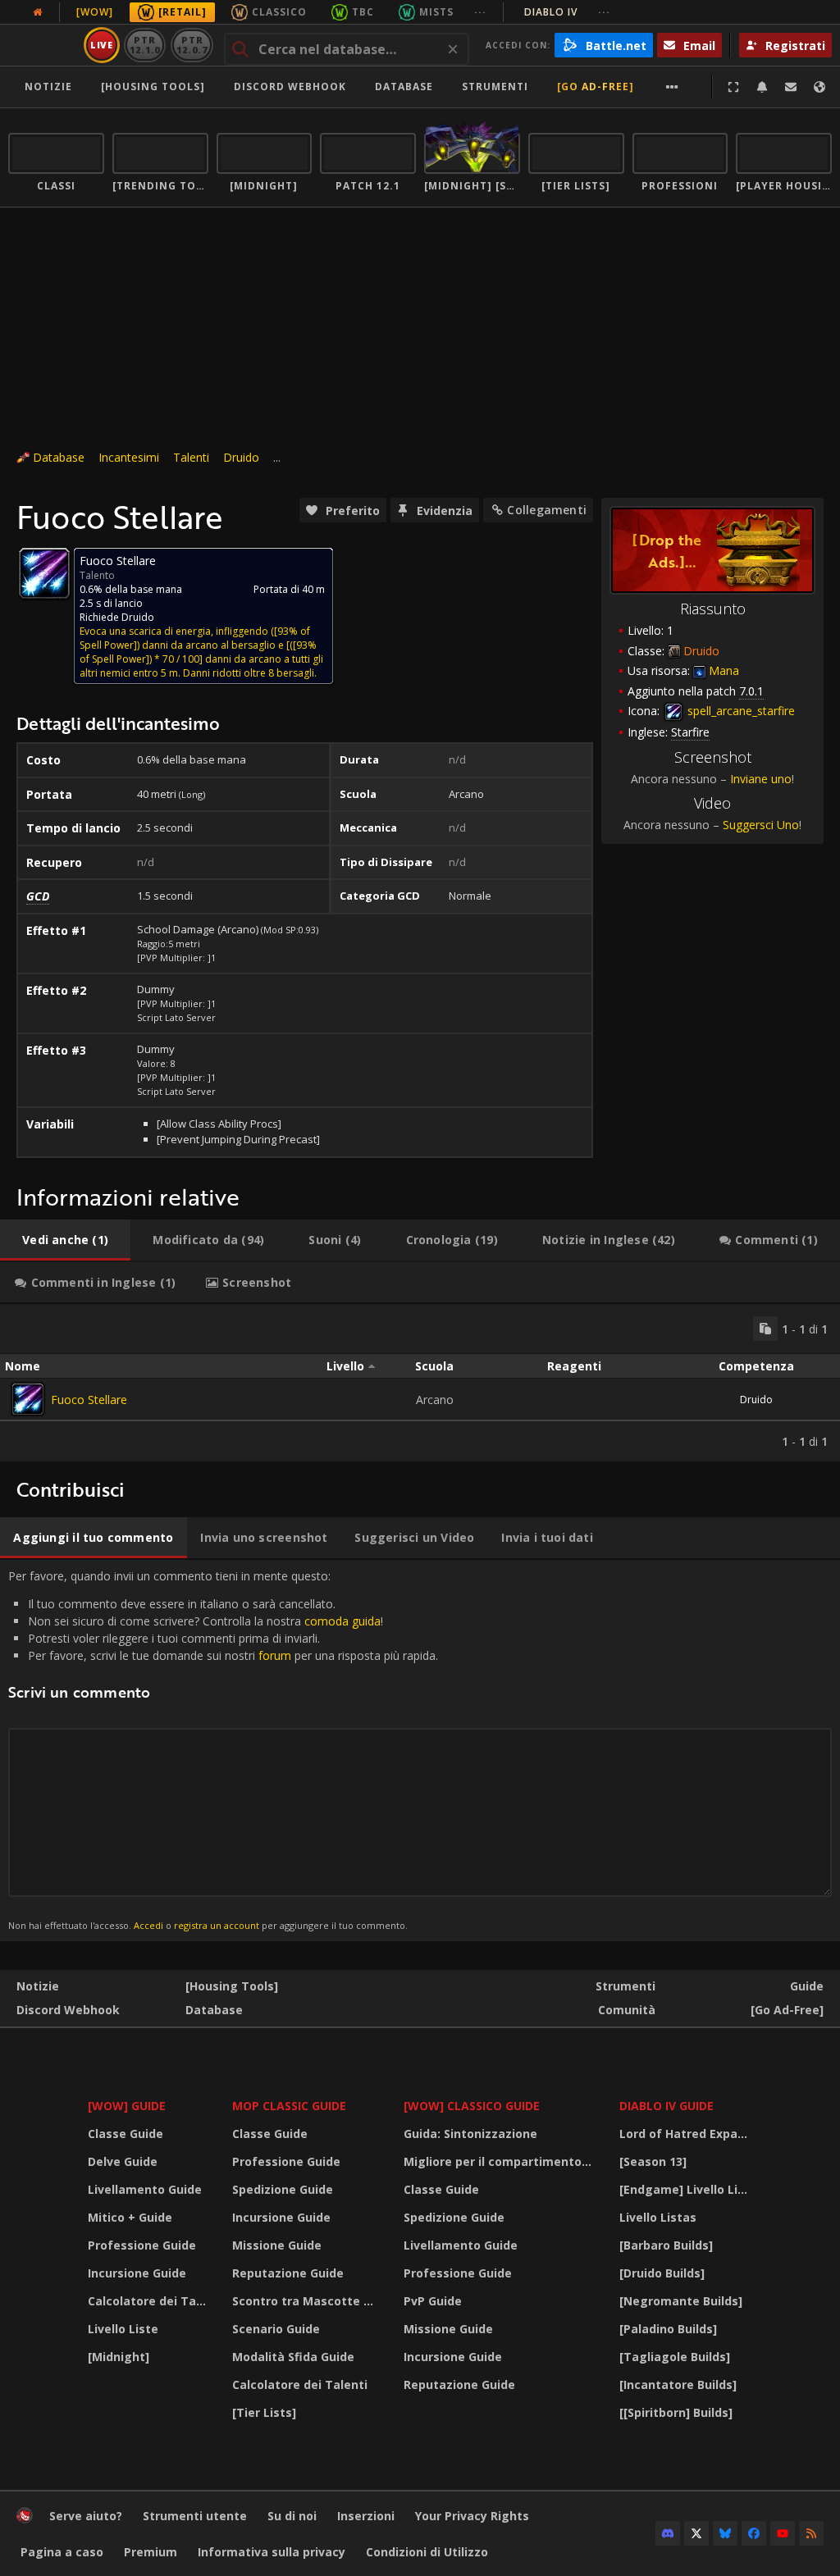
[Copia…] (765, 1329)
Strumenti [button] (495, 87)
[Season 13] (653, 2161)
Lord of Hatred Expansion (688, 2134)
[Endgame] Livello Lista (688, 2189)
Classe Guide (126, 2134)
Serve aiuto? (86, 2516)
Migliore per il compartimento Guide (501, 2161)
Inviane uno (761, 779)
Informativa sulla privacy (272, 2552)
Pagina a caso (62, 2552)
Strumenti (625, 1986)
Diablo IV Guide (667, 2106)
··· (480, 12)
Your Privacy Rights (472, 2516)
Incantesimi (129, 457)
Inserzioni (366, 2516)
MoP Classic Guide (289, 2106)
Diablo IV (567, 12)
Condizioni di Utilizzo (427, 2552)
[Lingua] (819, 87)
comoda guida (342, 1621)
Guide (807, 1986)
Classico (279, 12)
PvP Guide (433, 2301)
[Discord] (668, 2533)
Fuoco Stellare (89, 1400)
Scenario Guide (276, 2329)
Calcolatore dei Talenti (150, 2301)
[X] (696, 2533)
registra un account (217, 1925)
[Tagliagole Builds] (675, 2357)
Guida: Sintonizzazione (470, 2134)
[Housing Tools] (232, 1986)
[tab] (65, 1240)
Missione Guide (277, 2245)
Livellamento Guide (145, 2189)
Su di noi (292, 2516)
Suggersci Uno (761, 825)
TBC (363, 12)
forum (275, 1655)
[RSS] (811, 2533)
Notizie (48, 87)
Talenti (191, 457)
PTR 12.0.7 (192, 45)
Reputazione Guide (288, 2273)
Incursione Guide (137, 2273)
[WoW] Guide (127, 2106)
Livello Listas (658, 2217)
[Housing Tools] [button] (153, 87)
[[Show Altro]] (672, 87)
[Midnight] (119, 2357)
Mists (436, 12)
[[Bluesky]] (725, 2533)
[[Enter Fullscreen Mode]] (733, 87)
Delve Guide (123, 2161)
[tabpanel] (420, 1383)
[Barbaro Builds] (666, 2245)
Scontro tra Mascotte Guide (307, 2301)
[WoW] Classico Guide (472, 2106)
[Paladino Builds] (668, 2329)
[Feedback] (791, 87)
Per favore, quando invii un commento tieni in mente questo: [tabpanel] (223, 1750)
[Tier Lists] (264, 2412)
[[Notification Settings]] (762, 87)
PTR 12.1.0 (145, 45)
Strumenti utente (195, 2516)
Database (404, 87)
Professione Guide (142, 2245)
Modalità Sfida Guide (293, 2357)
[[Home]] (25, 2519)
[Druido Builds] (662, 2273)
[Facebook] (754, 2533)
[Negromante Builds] (681, 2301)
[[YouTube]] (783, 2533)
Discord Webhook (290, 87)
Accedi (148, 1925)
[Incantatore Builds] (678, 2385)
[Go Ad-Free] (596, 87)
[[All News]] (38, 12)
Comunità (627, 2010)
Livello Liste (123, 2329)
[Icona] (44, 573)
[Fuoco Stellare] (28, 1399)
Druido (241, 457)
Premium (151, 2552)
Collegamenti (547, 510)
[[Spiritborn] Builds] (676, 2412)
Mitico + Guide (130, 2217)
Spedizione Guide (283, 2189)
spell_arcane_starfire (740, 711)
